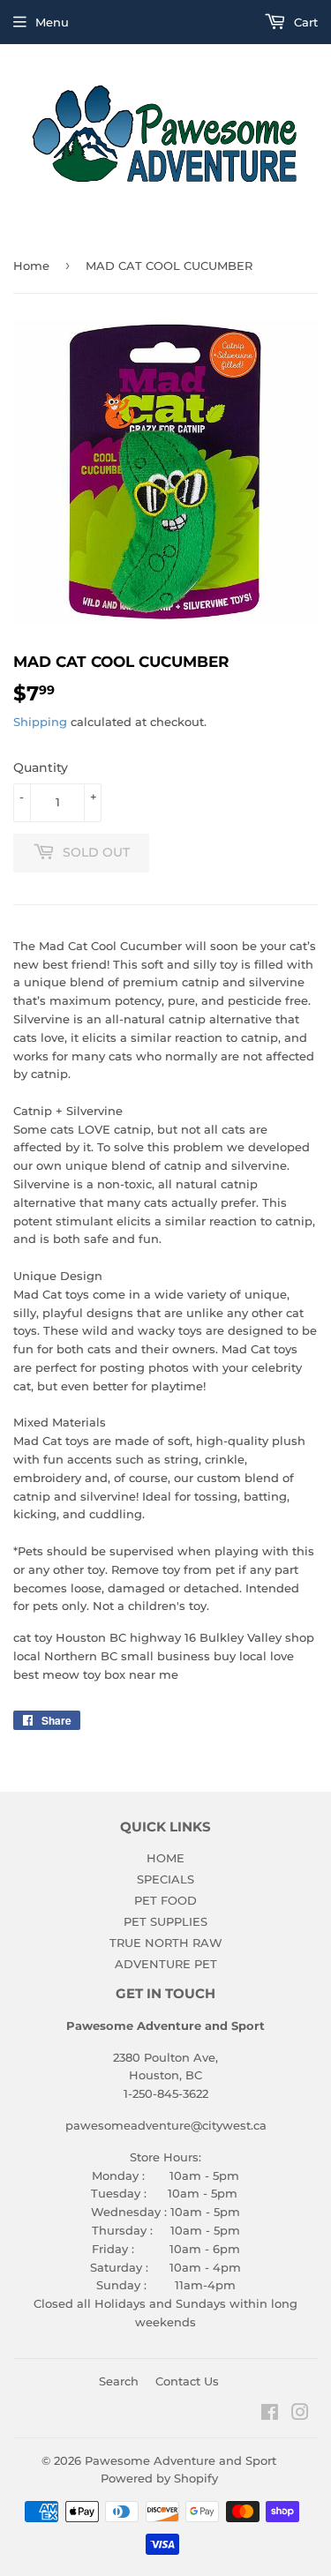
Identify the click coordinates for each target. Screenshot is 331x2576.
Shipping (40, 722)
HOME (165, 1858)
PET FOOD (165, 1900)
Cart (304, 22)
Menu (52, 22)
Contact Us (187, 2381)
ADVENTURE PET (166, 1964)
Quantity (41, 768)
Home (31, 266)
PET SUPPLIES (165, 1921)
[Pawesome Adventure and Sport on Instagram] (300, 2415)
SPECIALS (165, 1879)
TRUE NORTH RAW (166, 1943)
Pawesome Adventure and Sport (181, 2460)
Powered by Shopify (159, 2478)
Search (119, 2381)
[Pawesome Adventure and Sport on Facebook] (270, 2415)
